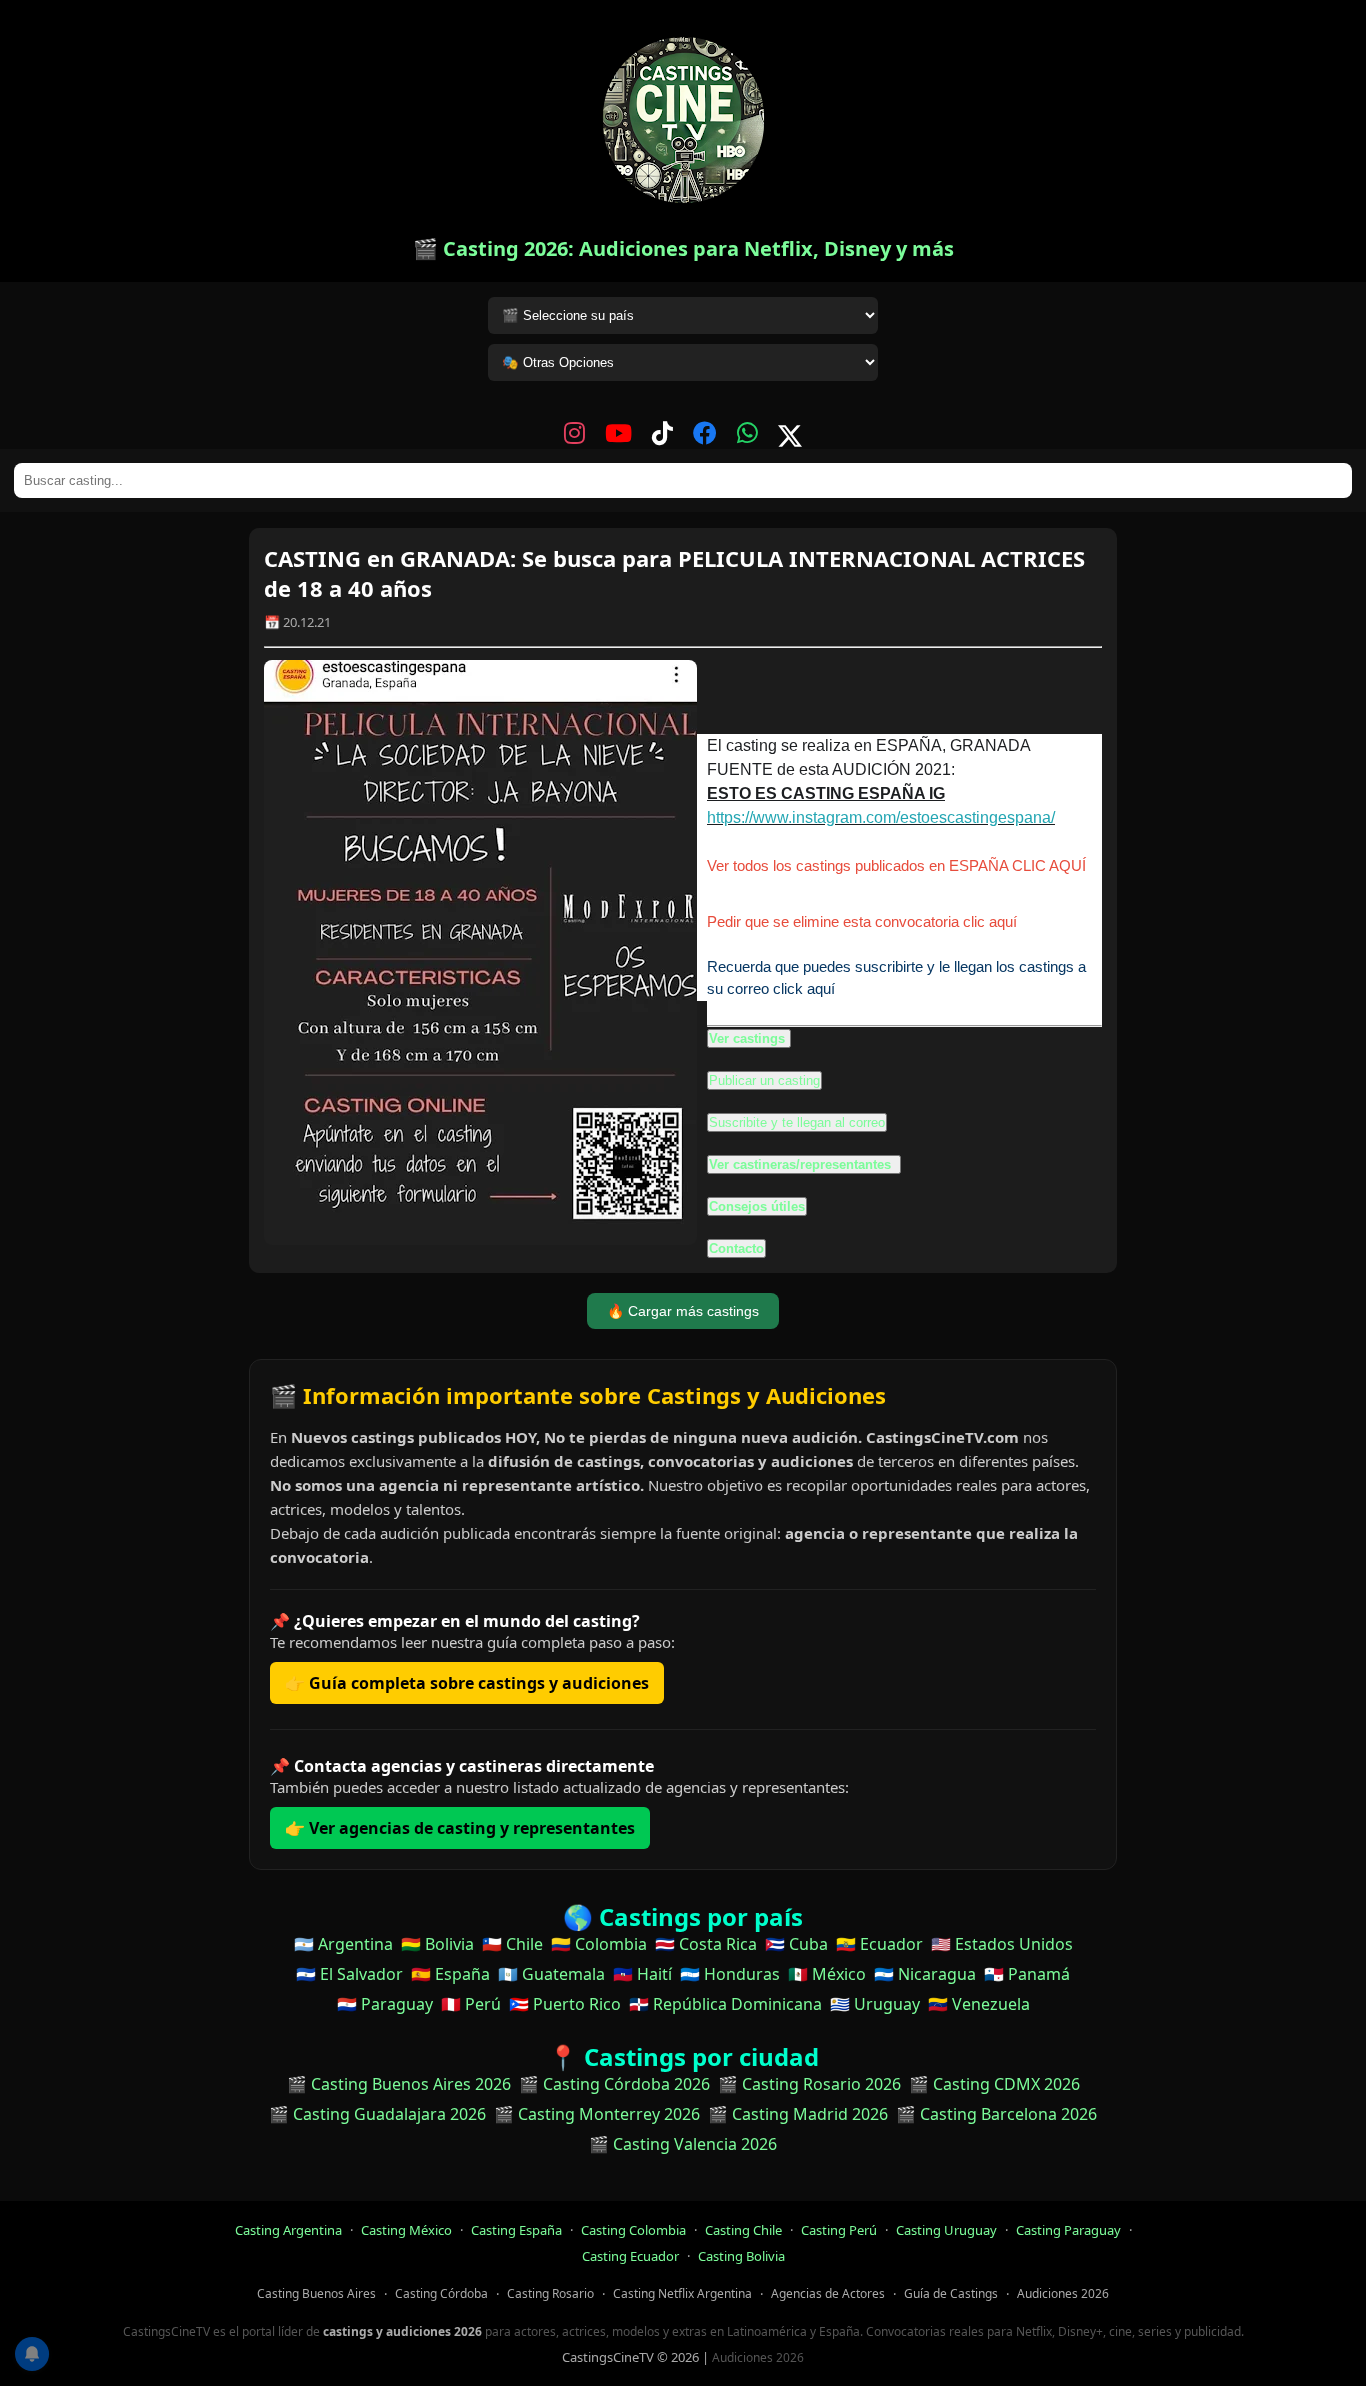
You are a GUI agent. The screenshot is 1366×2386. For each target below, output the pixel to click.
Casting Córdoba (441, 2293)
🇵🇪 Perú (471, 2004)
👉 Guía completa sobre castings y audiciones (467, 1683)
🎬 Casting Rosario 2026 (809, 2084)
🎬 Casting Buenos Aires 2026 (399, 2084)
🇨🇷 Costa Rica (706, 1944)
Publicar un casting (764, 1080)
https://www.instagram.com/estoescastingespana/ (881, 817)
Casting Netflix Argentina (682, 2293)
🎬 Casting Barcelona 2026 (996, 2114)
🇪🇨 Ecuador (879, 1944)
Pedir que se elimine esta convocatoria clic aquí (862, 921)
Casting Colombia (633, 2230)
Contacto (736, 1248)
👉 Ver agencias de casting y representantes (460, 1828)
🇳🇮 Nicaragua (925, 1974)
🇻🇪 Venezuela (979, 2004)
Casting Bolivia (741, 2256)
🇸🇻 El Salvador (349, 1974)
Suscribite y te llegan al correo (797, 1122)
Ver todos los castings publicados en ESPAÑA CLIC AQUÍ (896, 865)
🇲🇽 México (827, 1974)
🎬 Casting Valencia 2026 (683, 2144)
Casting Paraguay (1068, 2230)
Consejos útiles (757, 1206)
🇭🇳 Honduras (730, 1974)
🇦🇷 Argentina (343, 1944)
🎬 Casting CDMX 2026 (994, 2084)
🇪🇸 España (450, 1974)
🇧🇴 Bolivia (437, 1944)
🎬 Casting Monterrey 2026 (597, 2114)
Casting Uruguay (946, 2230)
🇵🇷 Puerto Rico (565, 2004)
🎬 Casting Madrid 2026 (798, 2114)
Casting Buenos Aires (316, 2293)
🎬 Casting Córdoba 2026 (614, 2084)
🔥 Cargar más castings (683, 1311)
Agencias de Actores (828, 2293)
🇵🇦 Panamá (1027, 1974)
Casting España (516, 2230)
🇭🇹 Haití (642, 1974)
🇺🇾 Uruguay (875, 2004)
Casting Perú (839, 2230)
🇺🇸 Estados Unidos (1002, 1944)
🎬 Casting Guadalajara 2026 (377, 2114)
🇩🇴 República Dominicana (725, 2004)
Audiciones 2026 (1063, 2293)
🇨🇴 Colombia (599, 1944)
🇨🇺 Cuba (796, 1944)
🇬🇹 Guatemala (551, 1974)
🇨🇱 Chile (512, 1944)
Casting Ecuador (630, 2256)
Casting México (406, 2230)
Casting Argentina (288, 2230)
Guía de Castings (951, 2293)
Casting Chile (743, 2230)
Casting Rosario (550, 2293)
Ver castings (747, 1038)
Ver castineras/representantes (802, 1164)
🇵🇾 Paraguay (385, 2004)
